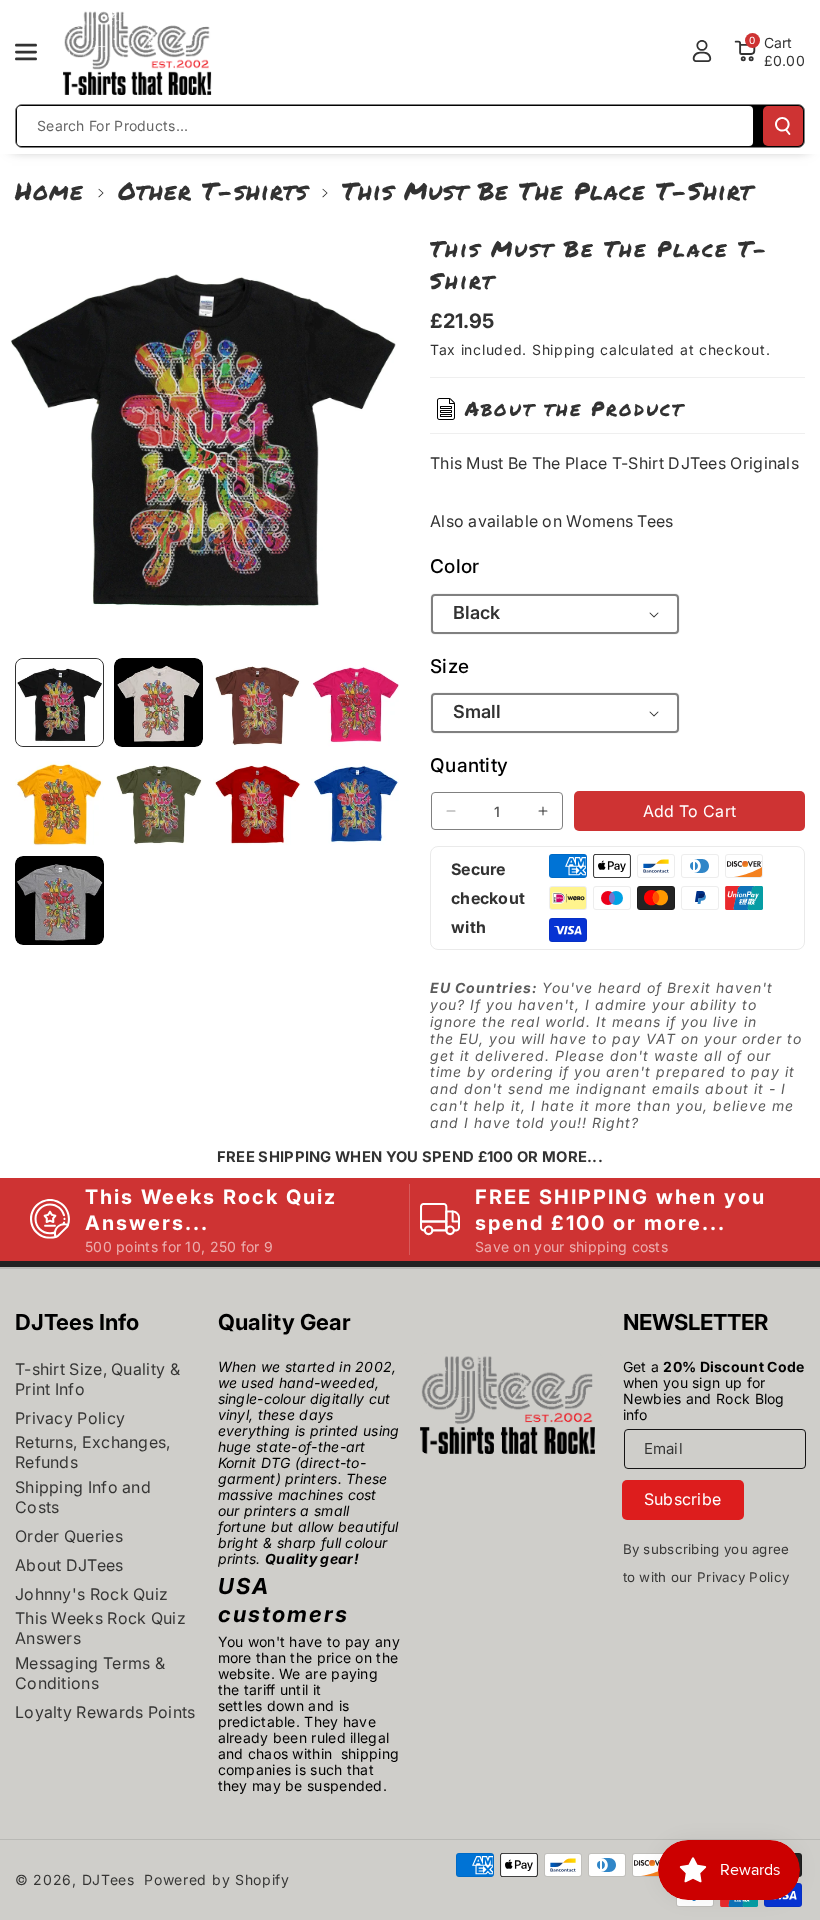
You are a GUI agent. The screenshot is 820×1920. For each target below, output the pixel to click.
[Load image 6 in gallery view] (158, 801)
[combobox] (385, 126)
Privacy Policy (70, 1418)
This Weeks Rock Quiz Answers (100, 1628)
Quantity (469, 765)
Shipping (564, 349)
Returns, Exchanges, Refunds (93, 1452)
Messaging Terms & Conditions (90, 1673)
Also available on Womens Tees (552, 521)
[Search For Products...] (783, 126)
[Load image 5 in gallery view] (59, 801)
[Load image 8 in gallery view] (355, 801)
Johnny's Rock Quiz (91, 1594)
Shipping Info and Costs (83, 1497)
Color (455, 566)
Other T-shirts (213, 190)
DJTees (108, 1879)
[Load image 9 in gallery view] (59, 900)
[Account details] (702, 51)
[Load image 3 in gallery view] (257, 702)
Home (49, 190)
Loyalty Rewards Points (105, 1712)
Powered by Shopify (217, 1879)
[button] (37, 52)
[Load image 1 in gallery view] (59, 702)
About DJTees (69, 1565)
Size (449, 666)
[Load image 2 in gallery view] (158, 702)
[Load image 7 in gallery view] (257, 801)
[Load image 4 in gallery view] (355, 702)
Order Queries (69, 1536)
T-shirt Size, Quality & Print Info (97, 1379)
